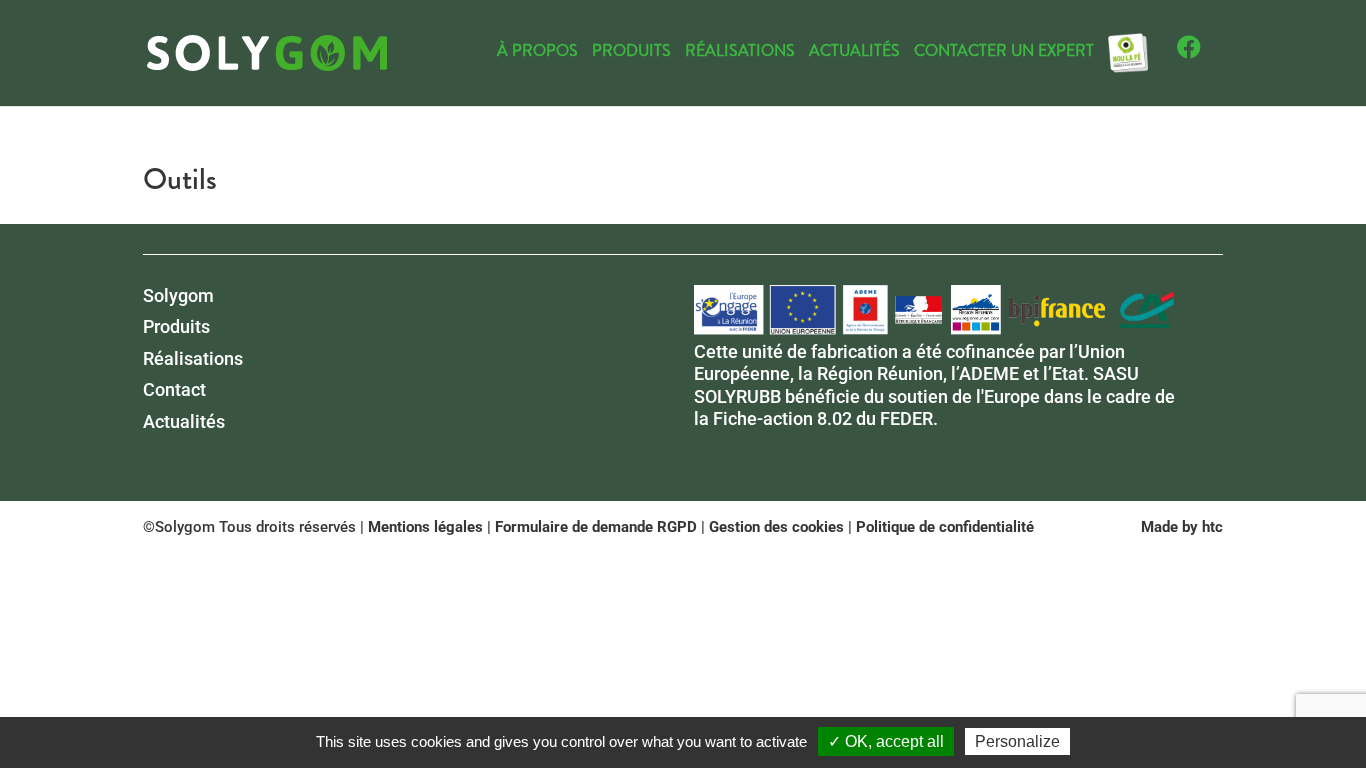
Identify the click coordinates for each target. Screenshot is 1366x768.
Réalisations (740, 53)
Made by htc (1182, 527)
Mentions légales (425, 527)
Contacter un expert (1004, 53)
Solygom (178, 295)
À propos (537, 53)
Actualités (854, 53)
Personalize (1017, 741)
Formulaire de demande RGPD (596, 527)
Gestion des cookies (776, 527)
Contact (174, 389)
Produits (631, 53)
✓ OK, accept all (886, 741)
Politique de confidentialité (945, 527)
